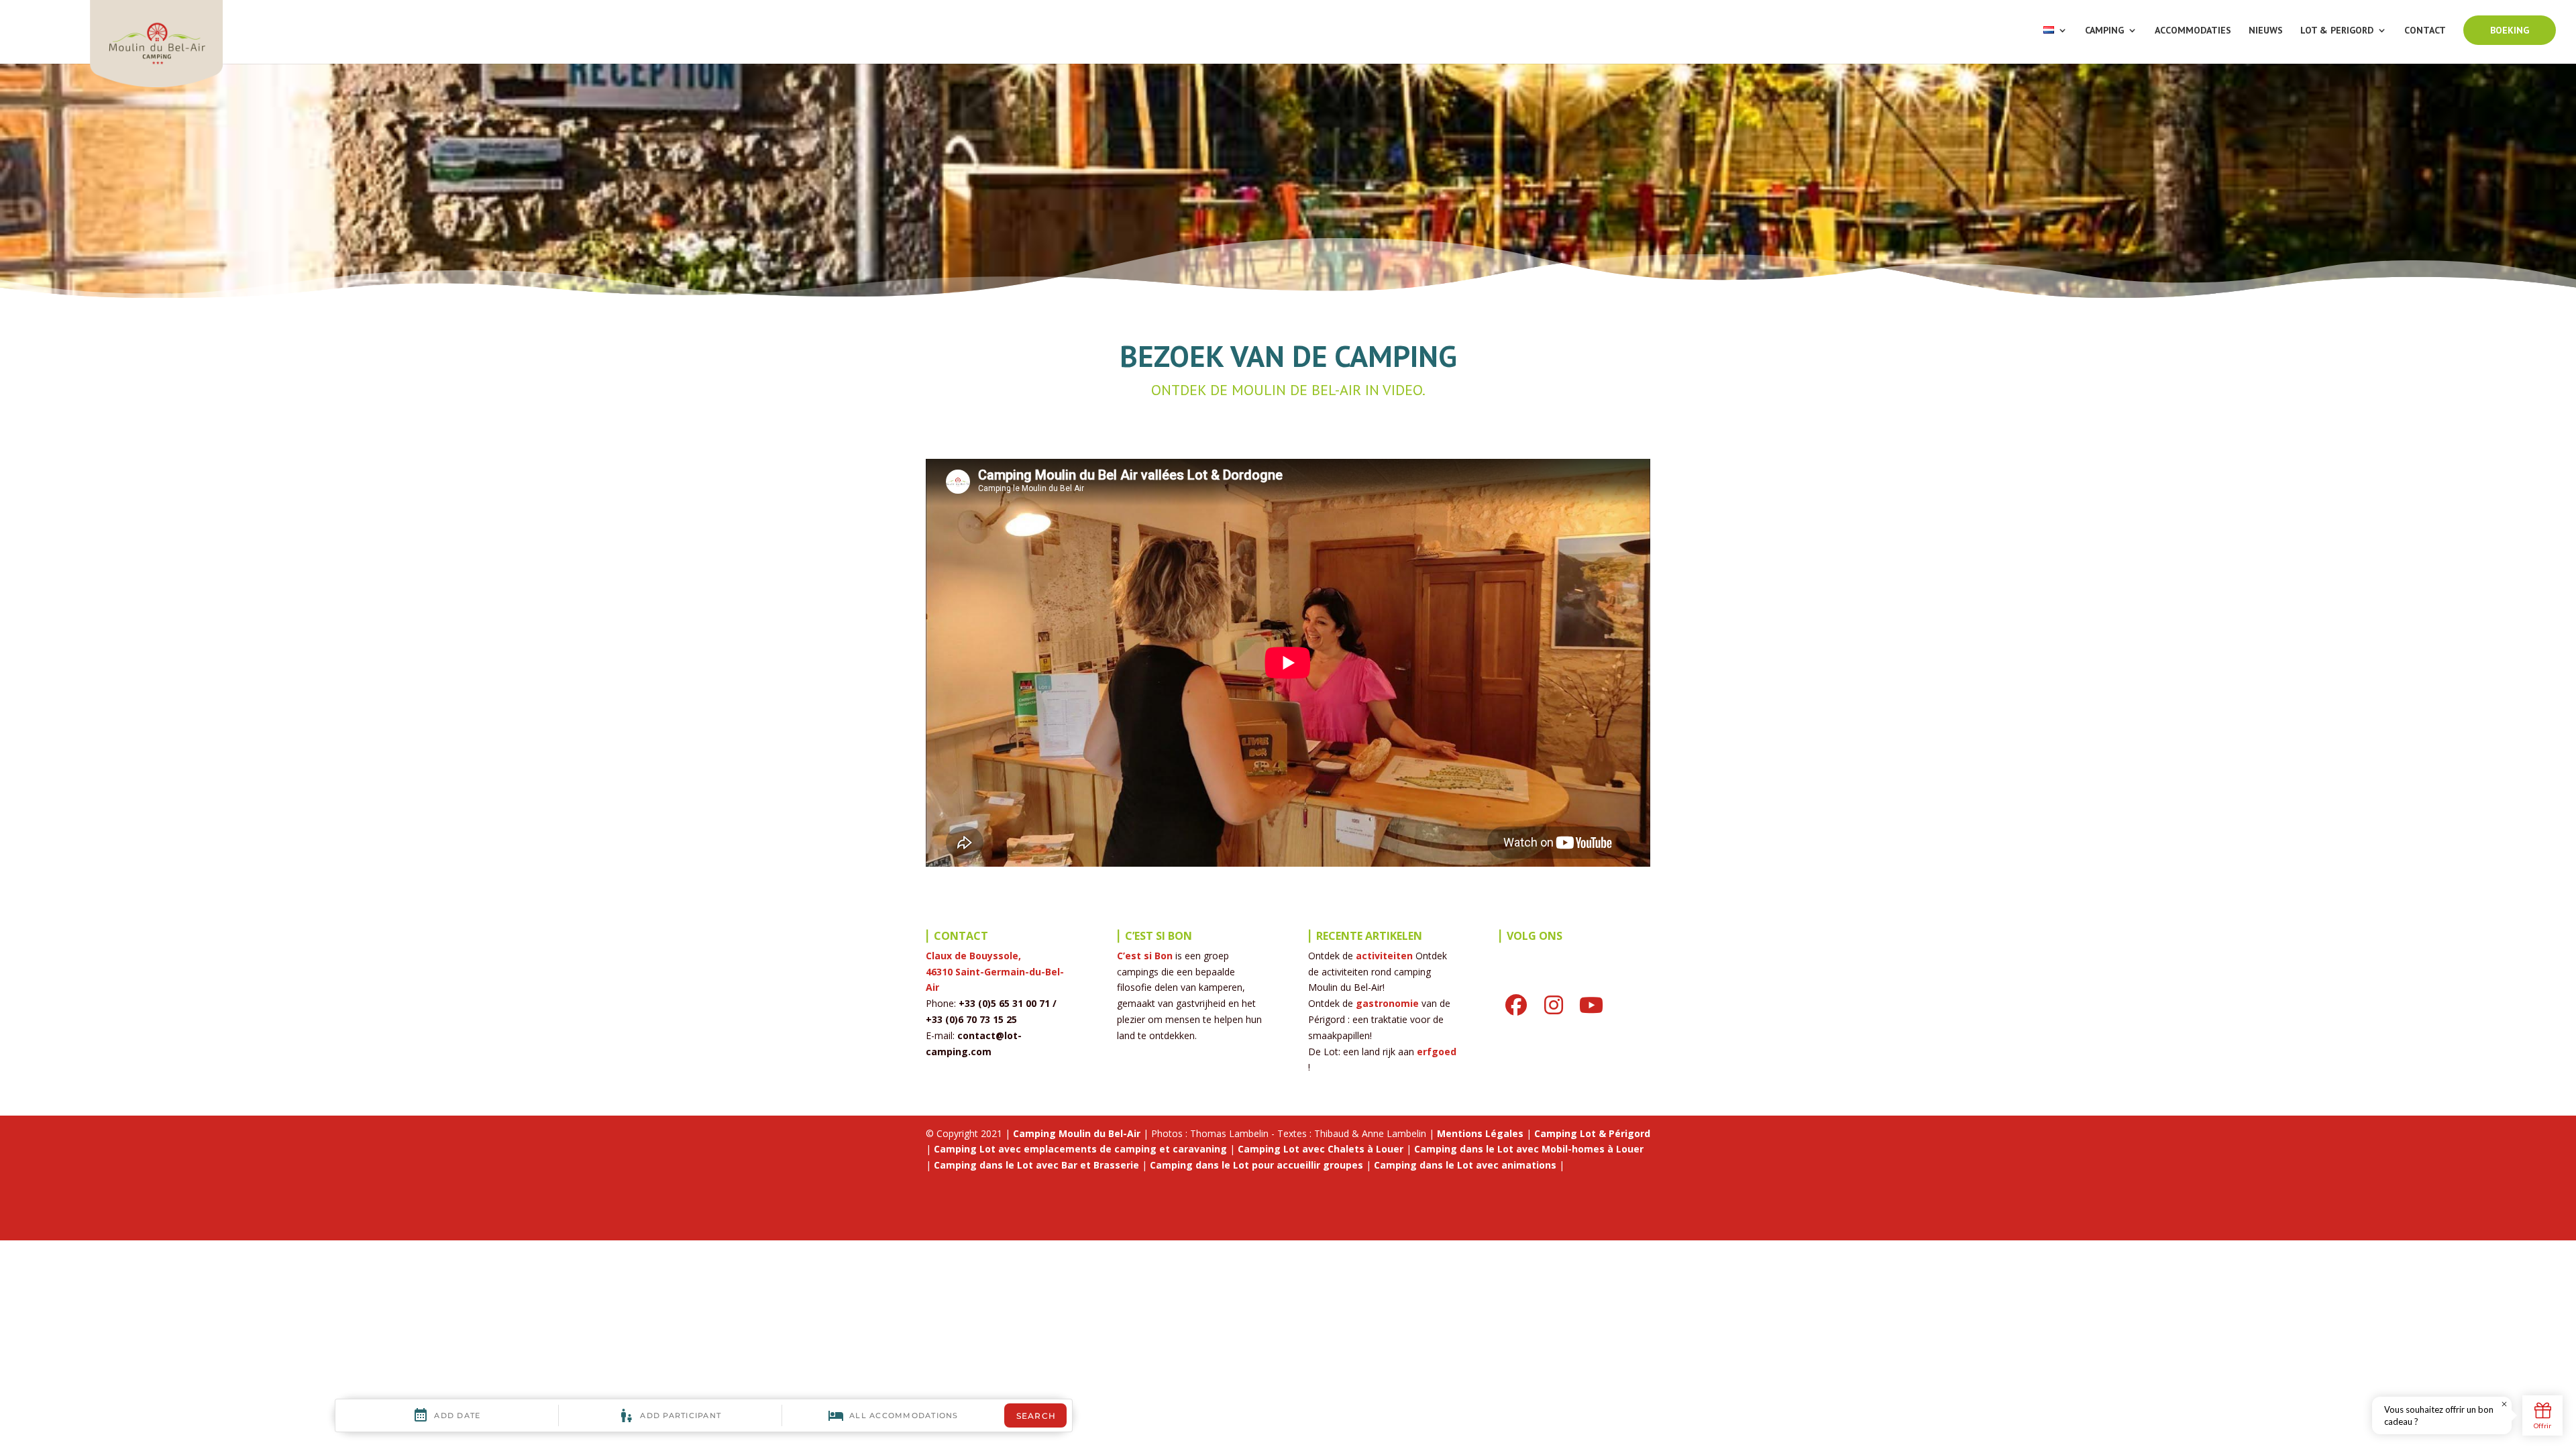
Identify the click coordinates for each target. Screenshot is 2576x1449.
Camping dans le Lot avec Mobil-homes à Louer (1529, 1149)
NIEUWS (2266, 31)
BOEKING (2510, 30)
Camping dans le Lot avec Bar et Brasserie (1036, 1165)
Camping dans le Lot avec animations (1465, 1165)
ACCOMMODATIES (2193, 31)
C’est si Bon (1145, 956)
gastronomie (1387, 1003)
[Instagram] (1554, 1005)
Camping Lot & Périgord (1592, 1133)
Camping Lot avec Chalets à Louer (1321, 1149)
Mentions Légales (1480, 1133)
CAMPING (2104, 31)
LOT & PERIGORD (2337, 31)
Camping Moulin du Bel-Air (1077, 1133)
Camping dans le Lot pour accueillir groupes (1256, 1165)
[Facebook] (1516, 1005)
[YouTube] (1591, 1005)
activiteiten (1384, 956)
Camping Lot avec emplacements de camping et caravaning (1080, 1149)
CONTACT (2425, 31)
